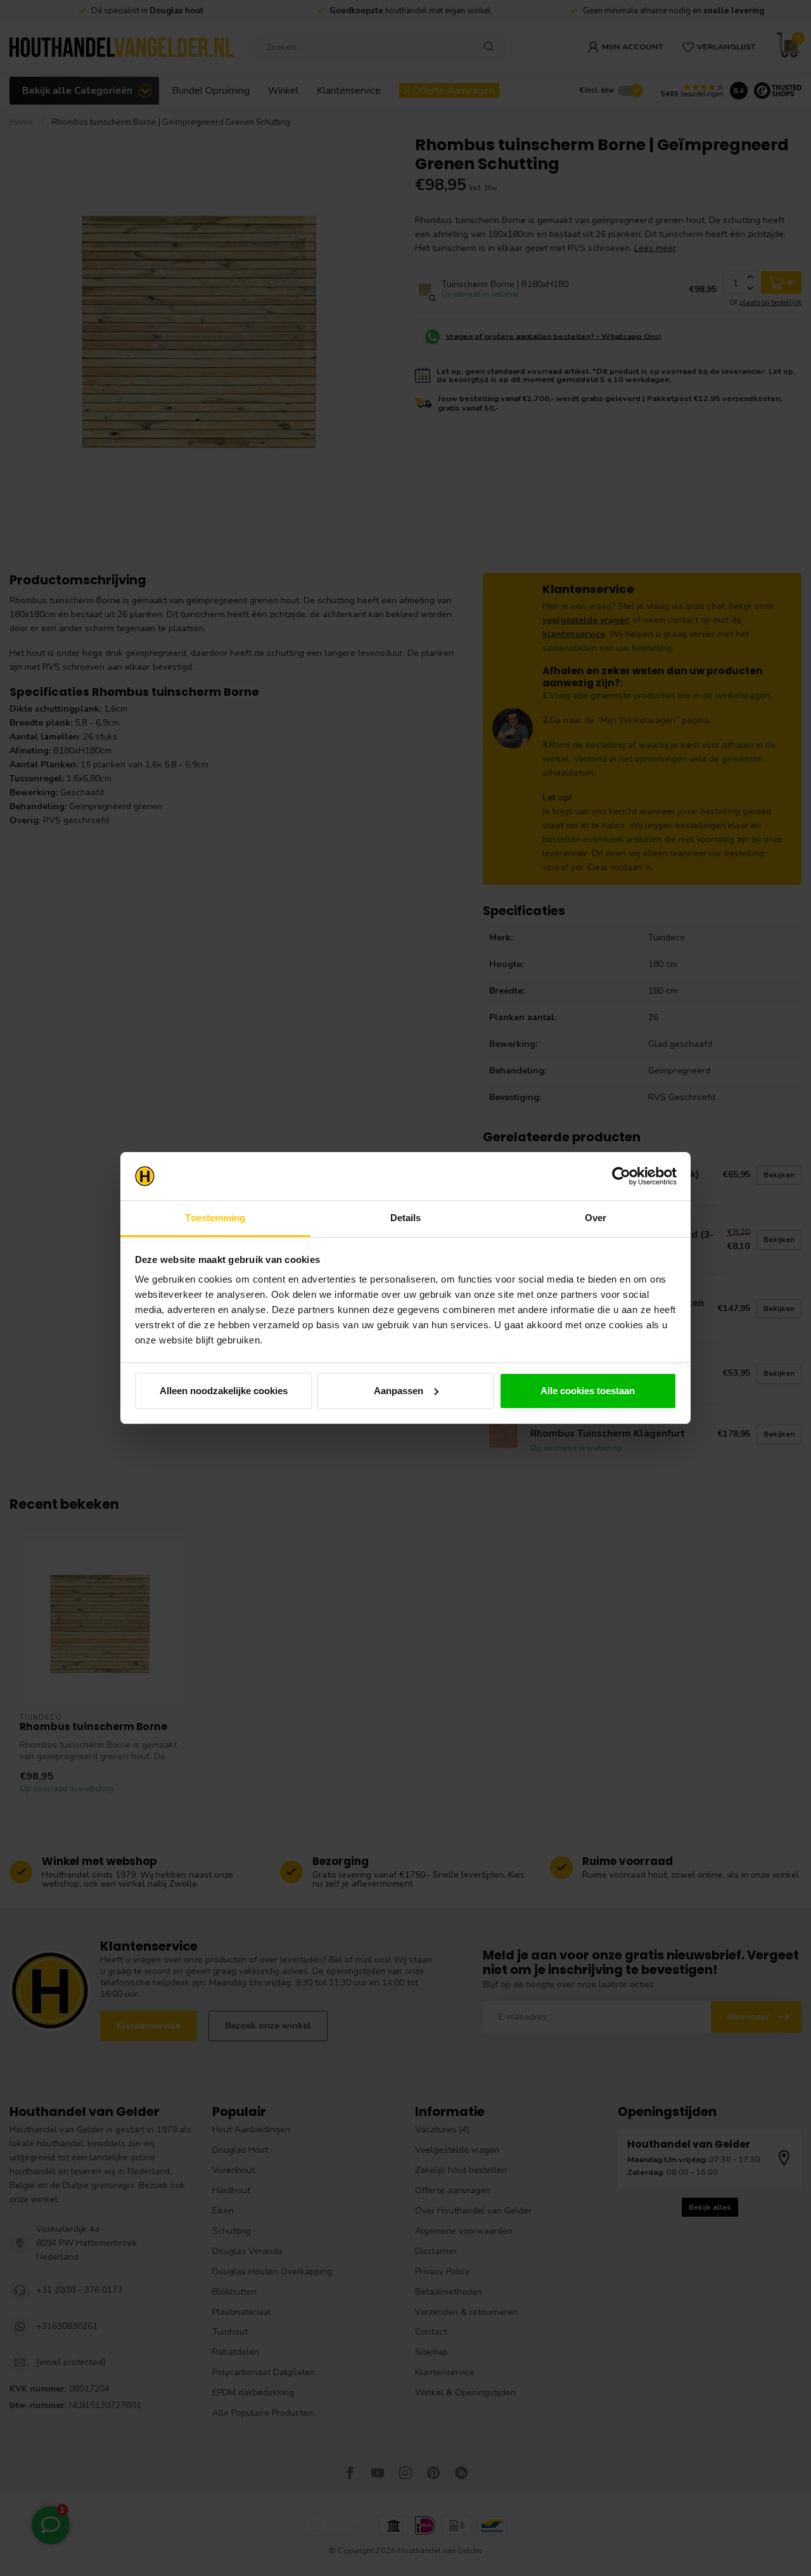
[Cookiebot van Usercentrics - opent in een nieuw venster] (621, 1176)
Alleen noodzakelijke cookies (224, 1391)
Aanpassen (399, 1391)
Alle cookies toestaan (588, 1391)
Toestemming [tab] (215, 1218)
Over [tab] (596, 1218)
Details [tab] (406, 1218)
